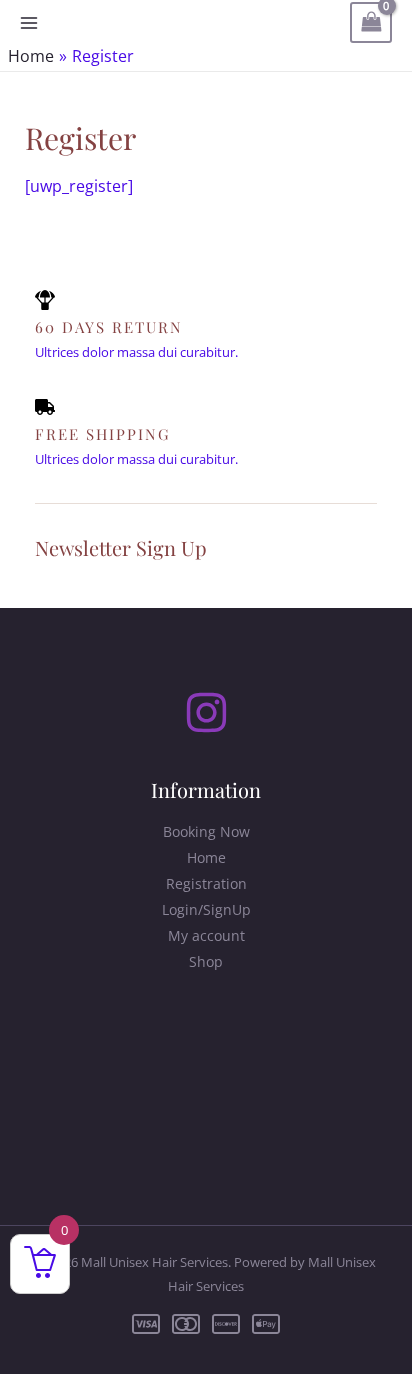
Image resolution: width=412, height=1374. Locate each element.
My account (206, 935)
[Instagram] (206, 712)
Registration (206, 883)
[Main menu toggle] (29, 23)
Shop (206, 961)
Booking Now (206, 831)
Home (206, 857)
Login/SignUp (206, 909)
